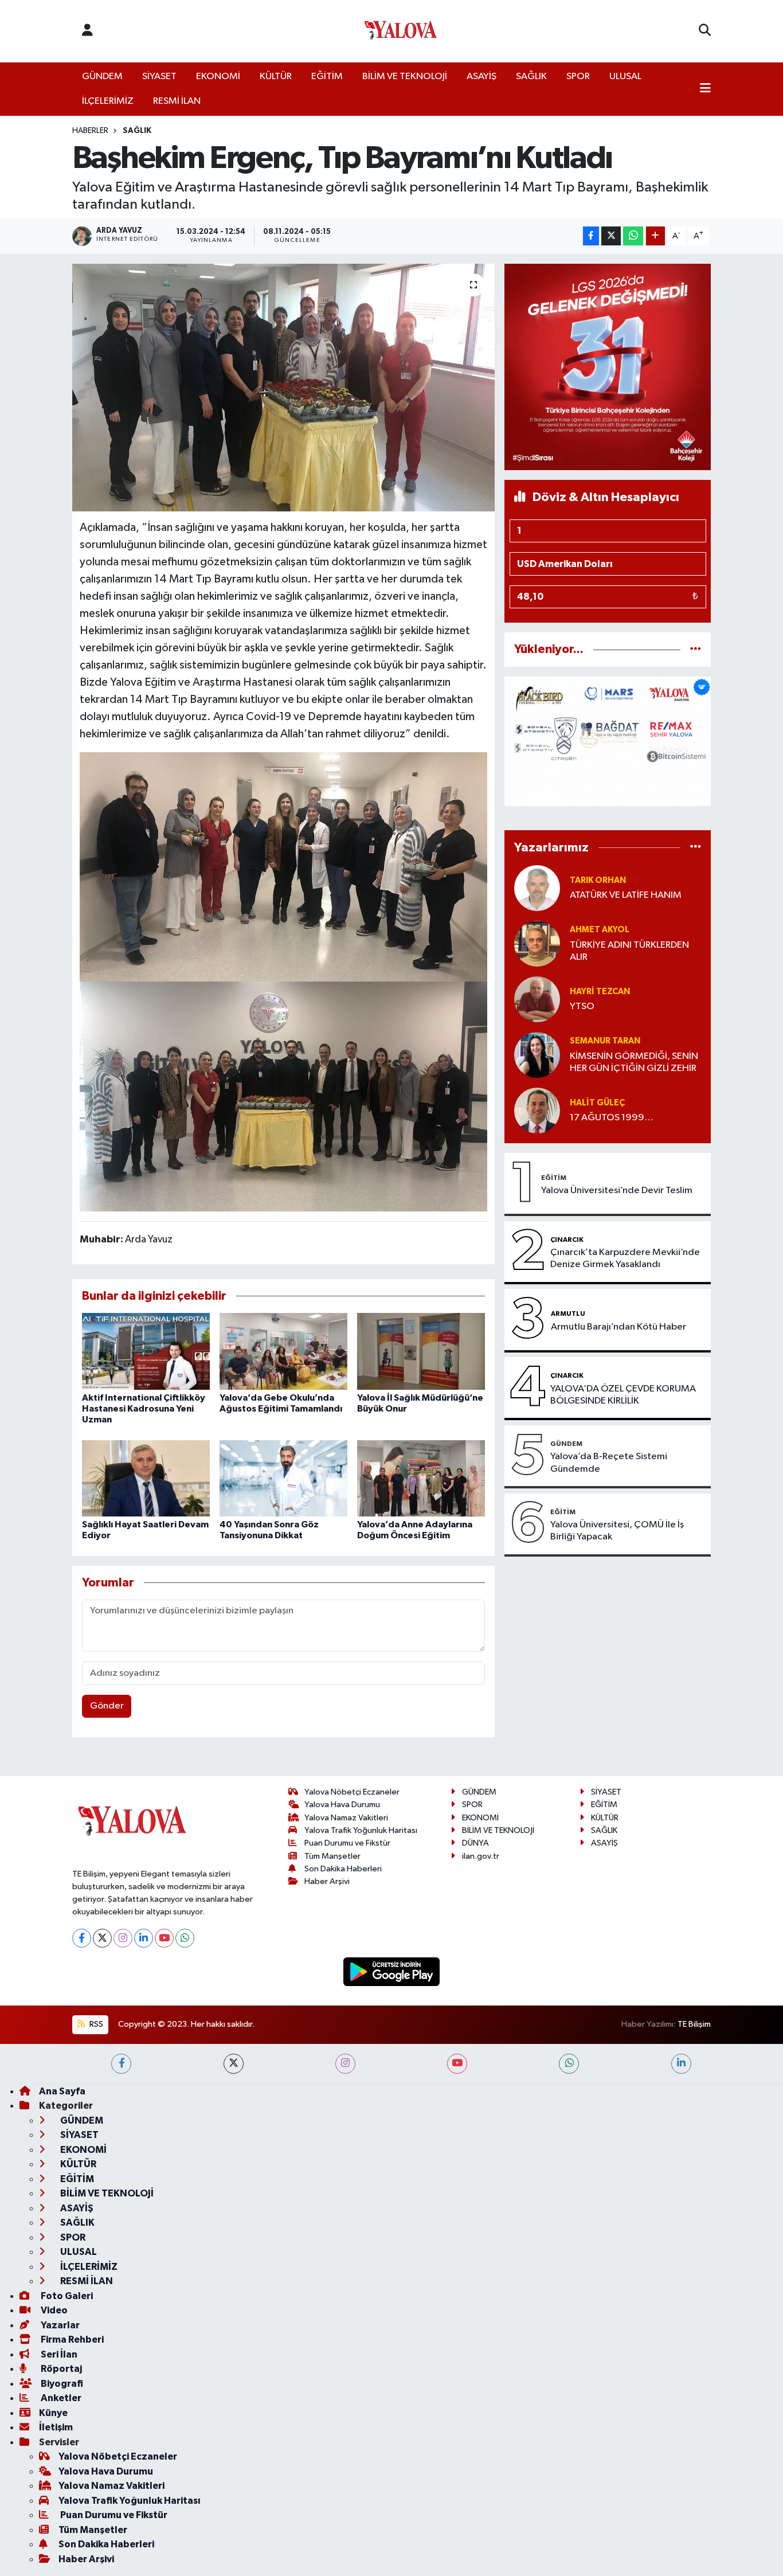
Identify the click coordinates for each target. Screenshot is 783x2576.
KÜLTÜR (276, 77)
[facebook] (121, 2064)
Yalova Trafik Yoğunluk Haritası (361, 1830)
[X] (102, 1938)
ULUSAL (625, 77)
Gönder (107, 1706)
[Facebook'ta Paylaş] (591, 236)
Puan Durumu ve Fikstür (347, 1843)
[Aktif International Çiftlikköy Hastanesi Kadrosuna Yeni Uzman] (146, 1351)
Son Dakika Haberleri (343, 1869)
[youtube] (457, 2064)
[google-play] (392, 1971)
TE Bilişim (694, 2024)
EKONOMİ (218, 77)
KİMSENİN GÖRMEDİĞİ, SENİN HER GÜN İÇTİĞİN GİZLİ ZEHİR (634, 1062)
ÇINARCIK (567, 1240)
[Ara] (705, 31)
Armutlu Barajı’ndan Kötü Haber (618, 1327)
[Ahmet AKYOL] (537, 943)
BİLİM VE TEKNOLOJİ (405, 77)
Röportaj (60, 2369)
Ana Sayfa (62, 2091)
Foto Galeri (66, 2296)
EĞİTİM (327, 77)
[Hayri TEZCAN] (537, 999)
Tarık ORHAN (598, 880)
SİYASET (159, 77)
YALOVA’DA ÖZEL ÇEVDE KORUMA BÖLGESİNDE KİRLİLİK (623, 1395)
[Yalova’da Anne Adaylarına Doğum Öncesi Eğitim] (421, 1478)
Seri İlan (58, 2354)
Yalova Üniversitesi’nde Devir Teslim (617, 1191)
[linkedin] (681, 2064)
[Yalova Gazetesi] (401, 31)
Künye (53, 2413)
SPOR (578, 77)
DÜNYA (475, 1843)
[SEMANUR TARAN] (537, 1055)
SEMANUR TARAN (605, 1041)
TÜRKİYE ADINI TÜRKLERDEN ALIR (629, 951)
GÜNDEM (102, 77)
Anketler (60, 2398)
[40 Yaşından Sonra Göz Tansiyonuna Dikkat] (283, 1478)
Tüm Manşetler (332, 1856)
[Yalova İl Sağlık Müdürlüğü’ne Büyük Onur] (421, 1351)
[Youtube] (164, 1938)
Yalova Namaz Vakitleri (346, 1818)
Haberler (90, 131)
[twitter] (234, 2064)
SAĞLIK (531, 77)
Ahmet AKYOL (600, 930)
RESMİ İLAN (177, 101)
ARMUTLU (568, 1314)
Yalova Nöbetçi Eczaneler (352, 1792)
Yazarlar (59, 2325)
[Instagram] (123, 1938)
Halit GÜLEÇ (597, 1103)
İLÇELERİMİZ (108, 101)
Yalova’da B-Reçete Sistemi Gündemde (609, 1463)
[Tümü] (696, 649)
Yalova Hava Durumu (342, 1805)
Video (53, 2310)
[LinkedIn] (144, 1938)
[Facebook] (82, 1938)
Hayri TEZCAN (600, 992)
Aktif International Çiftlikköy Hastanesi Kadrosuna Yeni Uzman (144, 1409)
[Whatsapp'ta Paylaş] (633, 236)
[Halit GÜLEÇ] (537, 1110)
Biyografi (61, 2384)
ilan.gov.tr (481, 1856)
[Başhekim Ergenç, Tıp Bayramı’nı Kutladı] (283, 388)
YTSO (582, 1006)
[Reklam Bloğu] (608, 367)
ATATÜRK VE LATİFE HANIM (626, 895)
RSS (95, 2024)
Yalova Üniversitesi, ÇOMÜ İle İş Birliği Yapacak (617, 1531)
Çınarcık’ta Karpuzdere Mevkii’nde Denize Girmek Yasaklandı (625, 1258)
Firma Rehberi (71, 2339)
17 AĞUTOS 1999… (612, 1118)
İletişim (56, 2427)
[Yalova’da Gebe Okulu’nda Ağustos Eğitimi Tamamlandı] (283, 1351)
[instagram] (345, 2064)
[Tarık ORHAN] (537, 888)
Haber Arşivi (327, 1881)
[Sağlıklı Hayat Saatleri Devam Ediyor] (146, 1478)
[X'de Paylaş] (611, 236)
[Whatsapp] (185, 1938)
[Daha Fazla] (655, 236)
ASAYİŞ (481, 77)
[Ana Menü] (705, 89)
